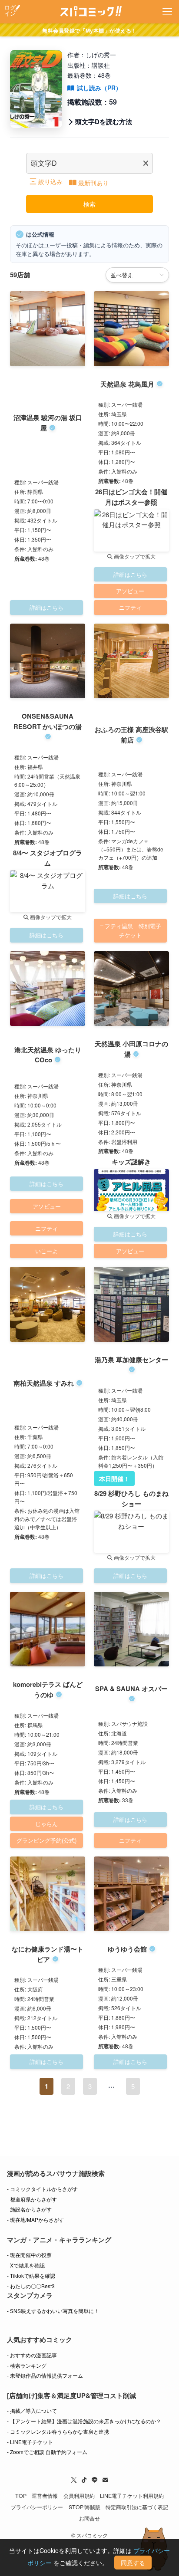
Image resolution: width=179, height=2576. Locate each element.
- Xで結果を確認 (26, 2265)
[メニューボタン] (167, 12)
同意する (133, 2563)
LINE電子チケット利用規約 (132, 2496)
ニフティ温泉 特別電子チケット (130, 930)
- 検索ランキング (27, 2365)
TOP (21, 2496)
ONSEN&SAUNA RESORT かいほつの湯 (48, 721)
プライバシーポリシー (37, 2507)
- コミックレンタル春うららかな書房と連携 (58, 2431)
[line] (95, 2480)
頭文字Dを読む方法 (104, 122)
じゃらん (46, 1824)
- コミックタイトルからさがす (42, 2189)
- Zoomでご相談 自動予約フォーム (47, 2452)
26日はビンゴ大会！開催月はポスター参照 (131, 497)
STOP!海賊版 (85, 2507)
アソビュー (130, 591)
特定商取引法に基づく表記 (137, 2507)
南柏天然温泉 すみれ (44, 1383)
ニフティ (130, 607)
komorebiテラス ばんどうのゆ (48, 1689)
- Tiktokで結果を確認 (31, 2275)
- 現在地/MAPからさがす (36, 2219)
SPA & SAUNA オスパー (131, 1689)
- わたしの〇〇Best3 (31, 2286)
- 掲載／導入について (32, 2410)
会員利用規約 (79, 2496)
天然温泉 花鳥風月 (127, 384)
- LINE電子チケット (30, 2442)
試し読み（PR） (99, 88)
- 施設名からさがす (29, 2209)
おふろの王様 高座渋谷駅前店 (131, 735)
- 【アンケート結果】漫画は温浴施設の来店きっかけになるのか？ (84, 2421)
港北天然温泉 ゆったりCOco (48, 1055)
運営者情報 (45, 2496)
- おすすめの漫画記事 (32, 2355)
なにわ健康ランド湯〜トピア (48, 1954)
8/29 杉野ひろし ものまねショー (131, 1498)
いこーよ (46, 1251)
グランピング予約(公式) (46, 1840)
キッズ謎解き (131, 1162)
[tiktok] (84, 2480)
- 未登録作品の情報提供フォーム (45, 2375)
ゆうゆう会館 (127, 1949)
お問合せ (89, 2518)
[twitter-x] (74, 2480)
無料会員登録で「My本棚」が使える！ (89, 30)
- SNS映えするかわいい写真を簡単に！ (53, 2311)
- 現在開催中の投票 (29, 2255)
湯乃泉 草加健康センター (131, 1360)
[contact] (105, 2480)
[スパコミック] (90, 12)
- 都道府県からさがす (32, 2199)
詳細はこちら (46, 607)
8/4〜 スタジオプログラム (48, 858)
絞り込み (50, 181)
